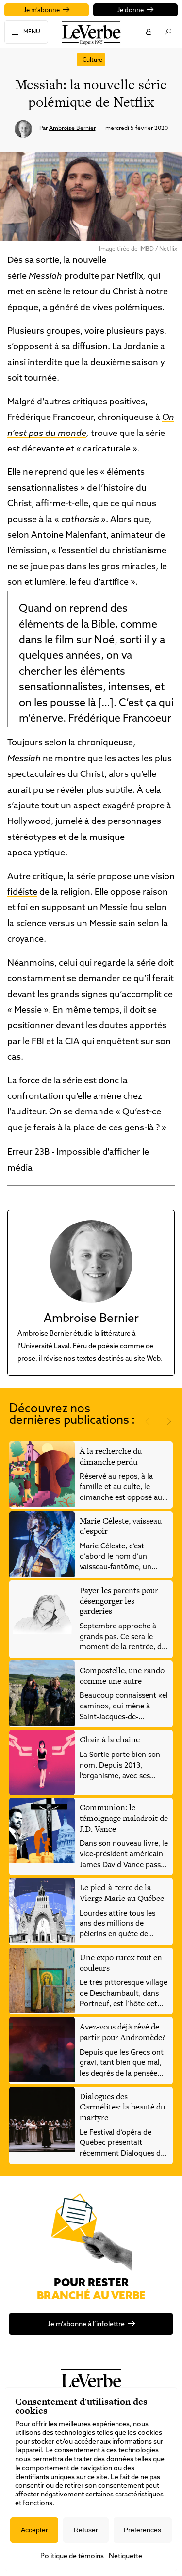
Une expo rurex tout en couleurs (121, 1963)
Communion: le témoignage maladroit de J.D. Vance (124, 1818)
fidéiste (22, 893)
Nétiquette (125, 2556)
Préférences (142, 2530)
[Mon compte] (148, 32)
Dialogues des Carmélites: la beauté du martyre (122, 2107)
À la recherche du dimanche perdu (111, 1456)
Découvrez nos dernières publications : (72, 1415)
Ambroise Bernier (72, 129)
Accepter (34, 2530)
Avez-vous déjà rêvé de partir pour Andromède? (122, 2032)
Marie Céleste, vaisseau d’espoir (121, 1526)
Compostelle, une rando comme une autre (122, 1675)
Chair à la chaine (110, 1739)
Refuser (86, 2530)
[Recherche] (168, 32)
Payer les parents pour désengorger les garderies (119, 1601)
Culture (92, 60)
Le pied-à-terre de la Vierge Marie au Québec (122, 1893)
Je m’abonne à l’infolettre (86, 2325)
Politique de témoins (72, 2556)
